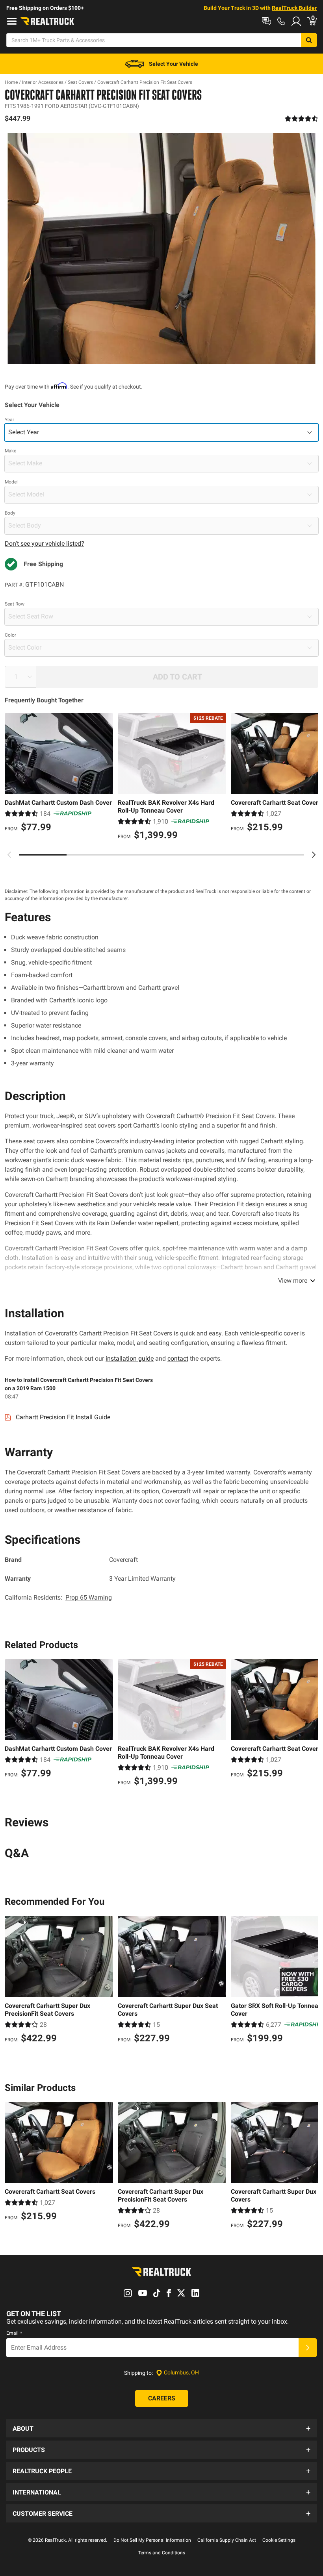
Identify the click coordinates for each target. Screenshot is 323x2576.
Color (10, 635)
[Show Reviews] (302, 119)
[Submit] (308, 2348)
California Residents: (58, 1597)
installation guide (130, 1358)
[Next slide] (314, 855)
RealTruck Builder (294, 8)
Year (9, 420)
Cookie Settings (279, 2540)
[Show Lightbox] (161, 248)
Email (14, 2333)
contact (178, 1358)
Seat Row (15, 604)
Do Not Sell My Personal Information (152, 2540)
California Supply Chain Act (227, 2540)
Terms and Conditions (162, 2553)
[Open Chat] (266, 21)
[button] (161, 2428)
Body (10, 513)
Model (11, 482)
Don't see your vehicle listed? (45, 544)
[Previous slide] (9, 855)
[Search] (309, 40)
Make (10, 451)
